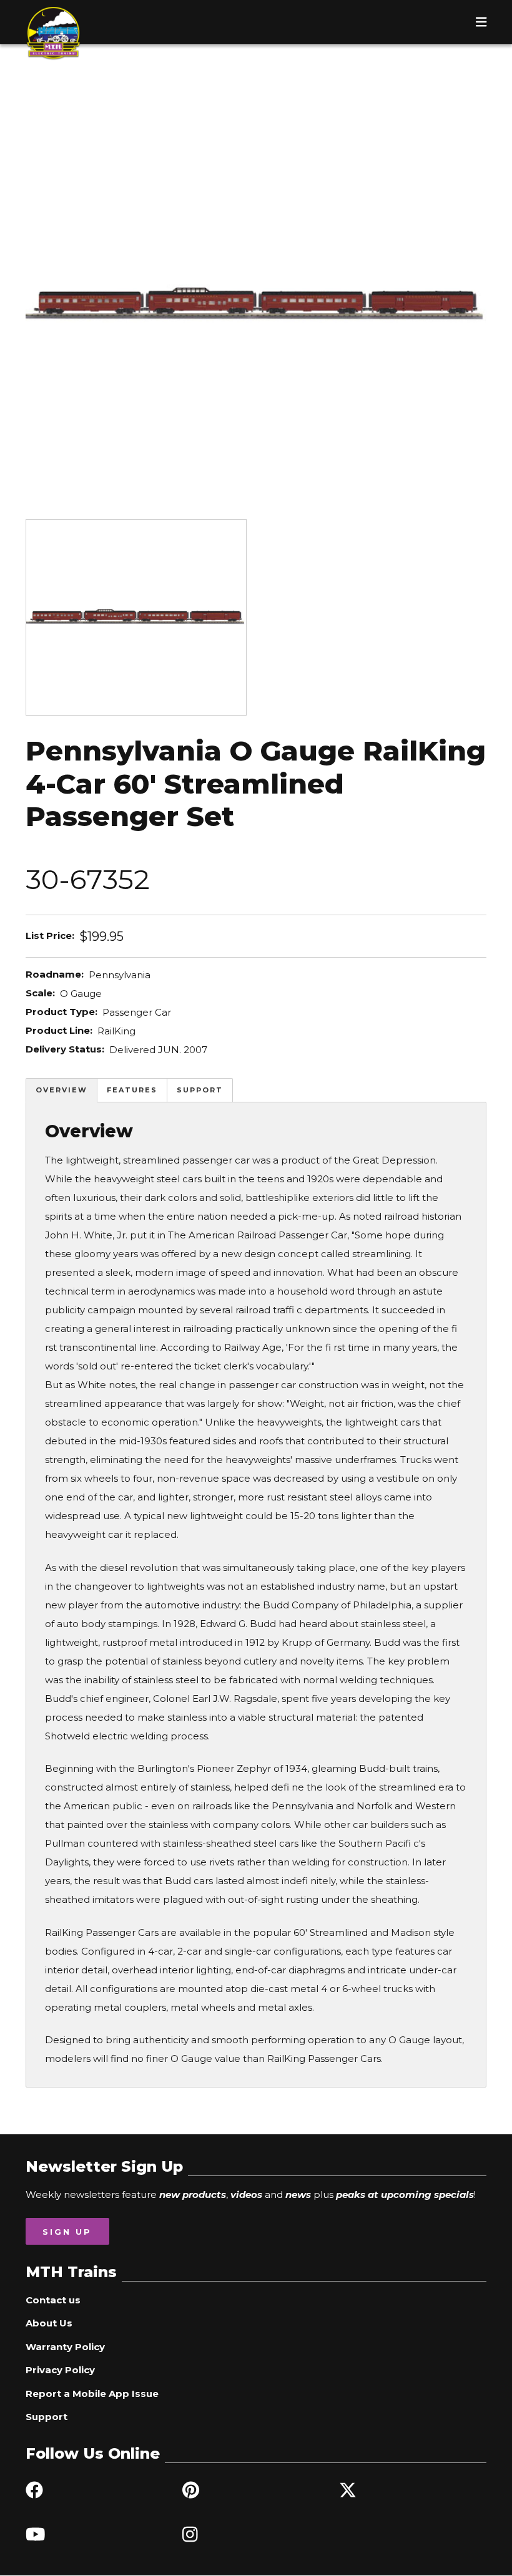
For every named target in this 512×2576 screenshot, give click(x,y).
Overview (62, 1090)
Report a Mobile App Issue (92, 2394)
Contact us (53, 2300)
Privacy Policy (60, 2370)
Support (200, 1090)
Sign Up (67, 2232)
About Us (49, 2323)
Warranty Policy (65, 2347)
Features (132, 1090)
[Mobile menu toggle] (481, 22)
